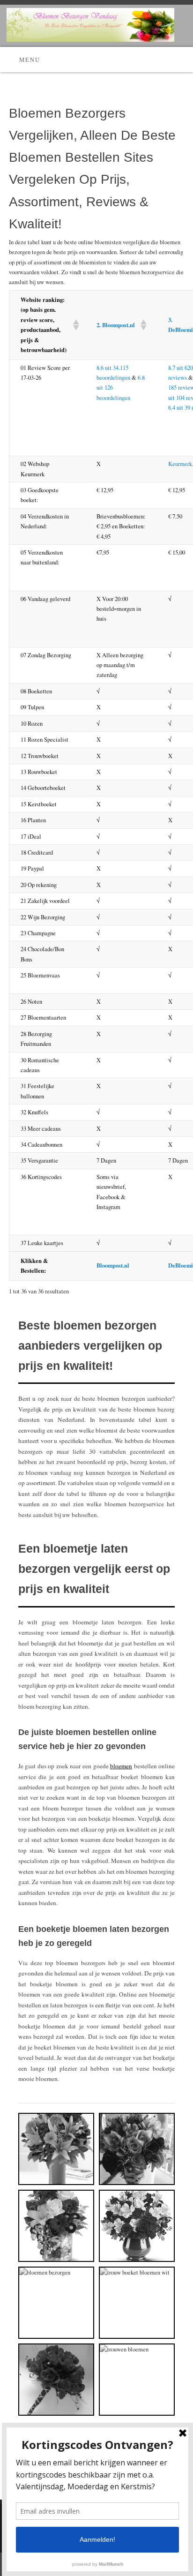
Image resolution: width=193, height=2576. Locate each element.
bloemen (121, 1766)
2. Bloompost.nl (116, 325)
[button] (73, 325)
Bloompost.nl (113, 1265)
